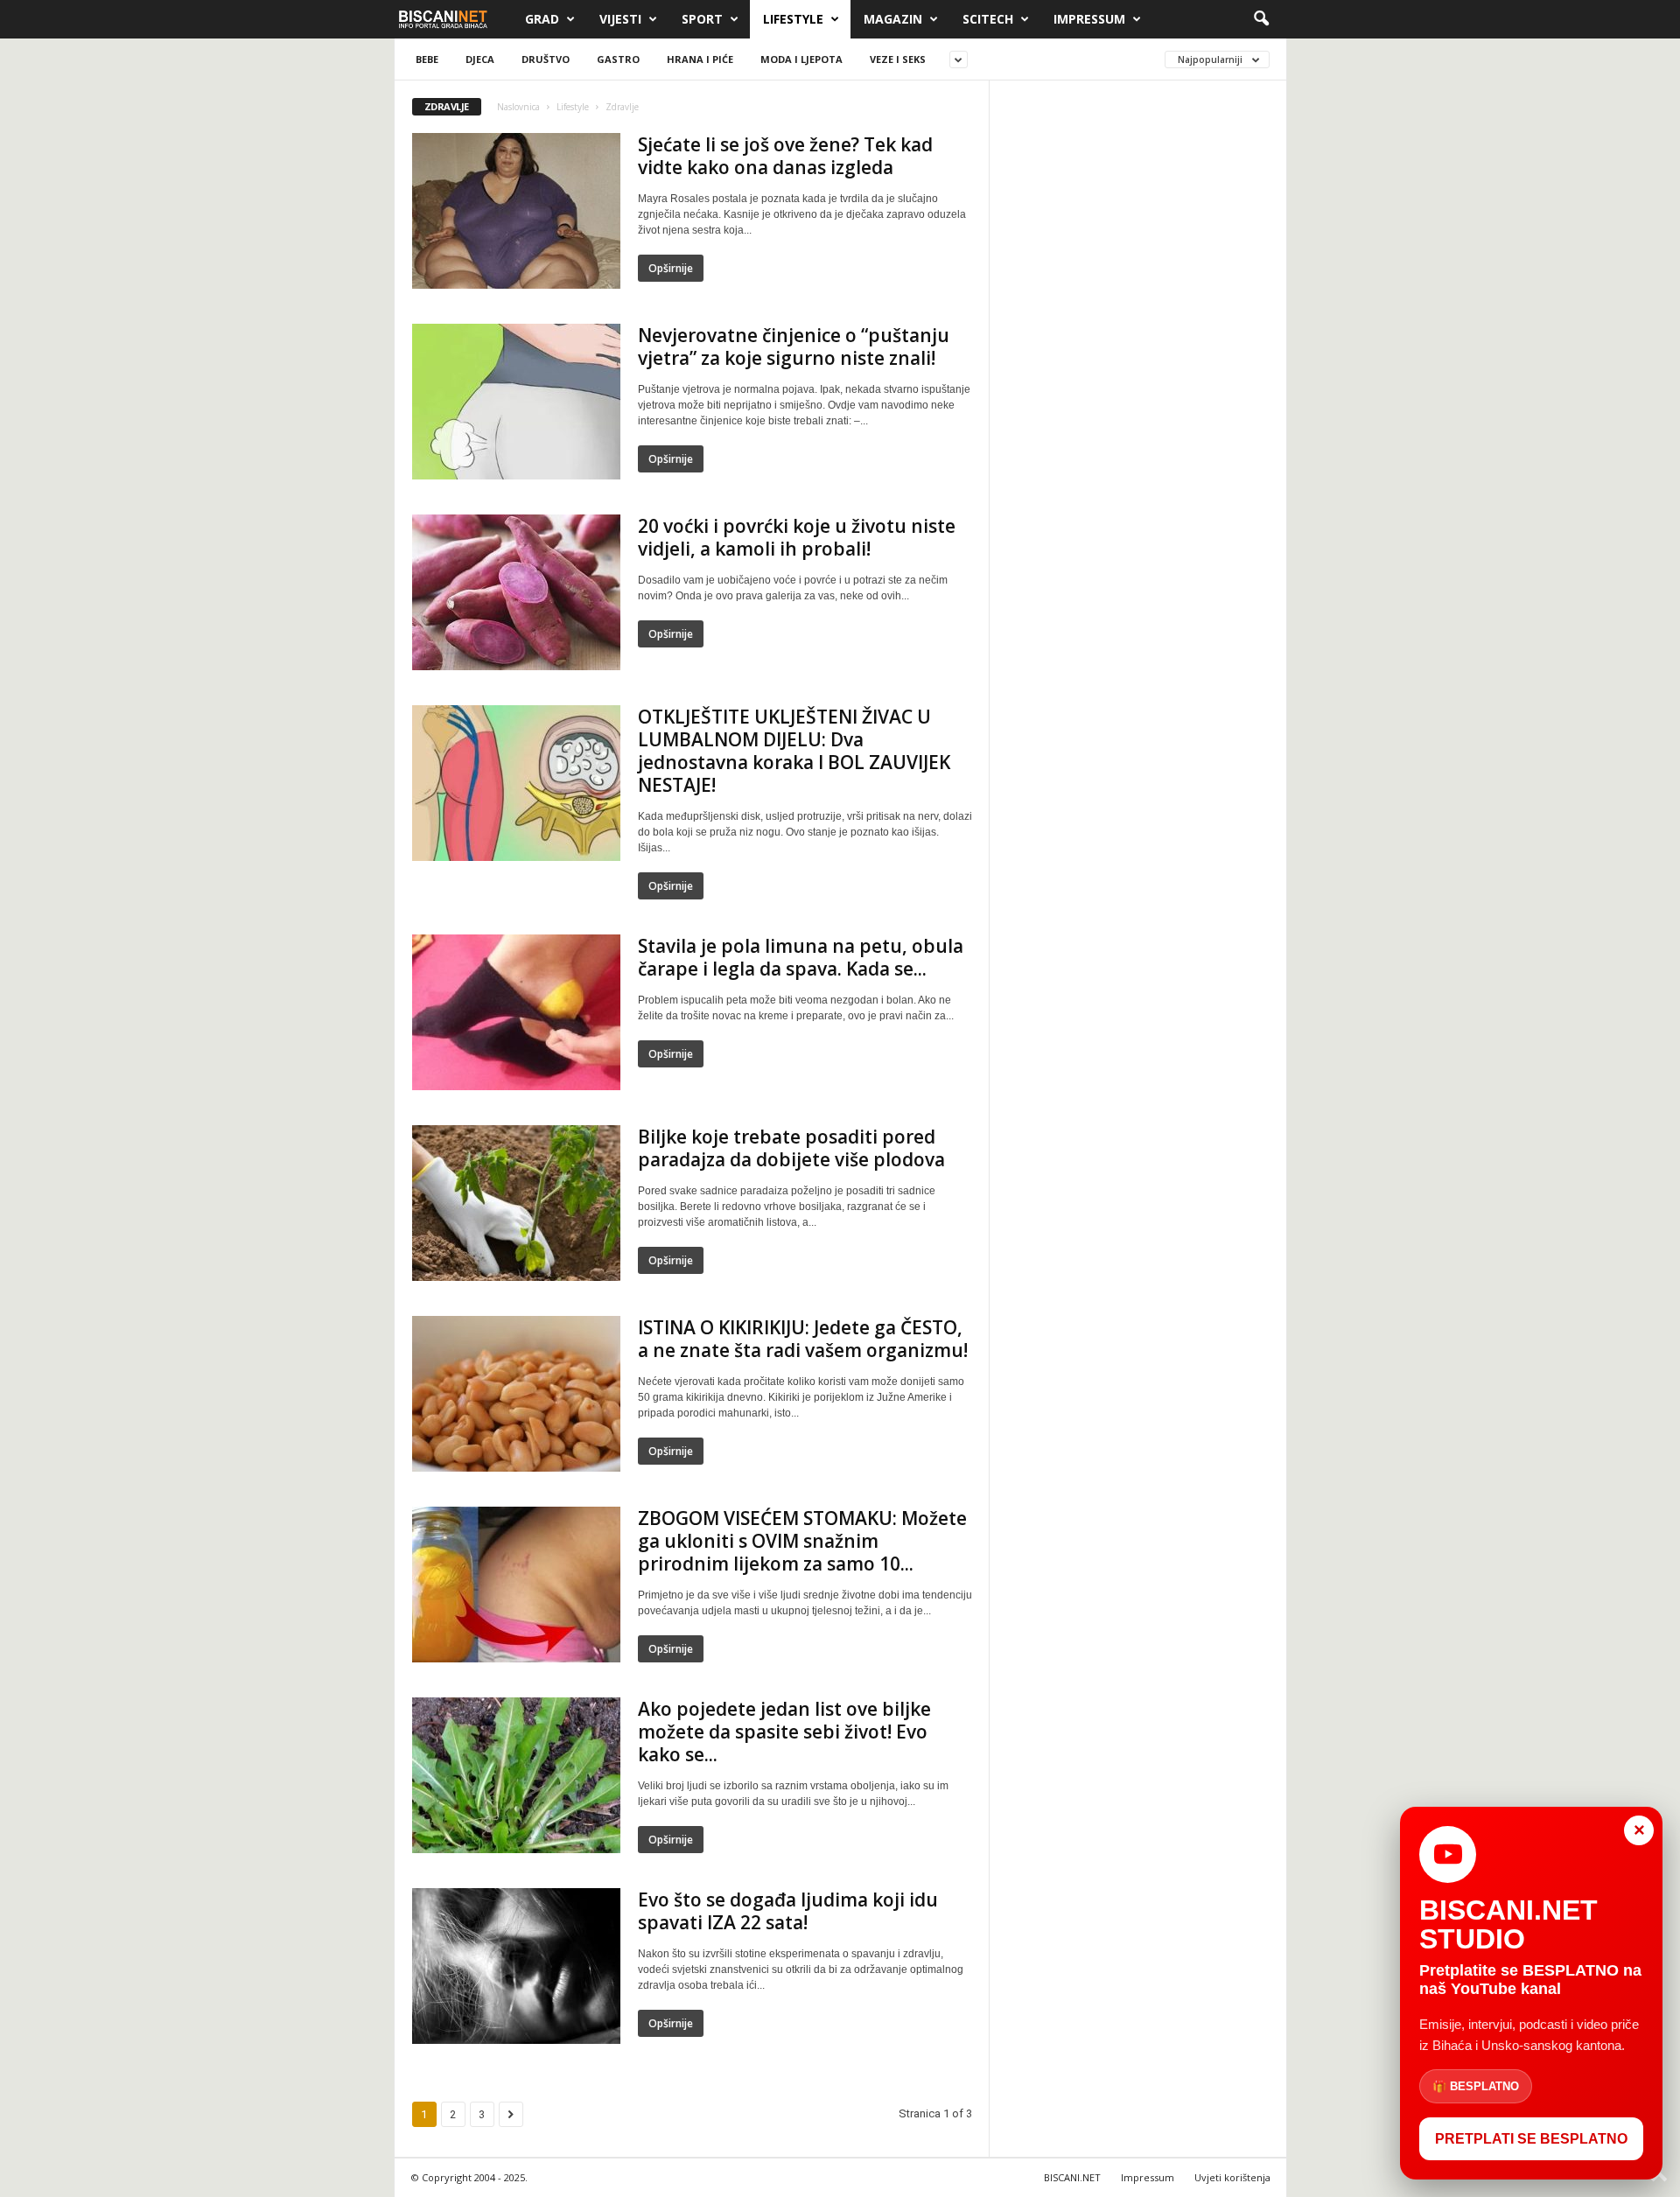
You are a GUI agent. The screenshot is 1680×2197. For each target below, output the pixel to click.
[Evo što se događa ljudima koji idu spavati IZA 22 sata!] (516, 1966)
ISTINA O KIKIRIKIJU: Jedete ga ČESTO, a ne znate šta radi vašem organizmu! (803, 1339)
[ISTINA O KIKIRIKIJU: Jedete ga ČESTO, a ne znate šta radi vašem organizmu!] (516, 1394)
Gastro (618, 59)
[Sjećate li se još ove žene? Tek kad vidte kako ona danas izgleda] (516, 211)
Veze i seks (898, 59)
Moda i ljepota (801, 59)
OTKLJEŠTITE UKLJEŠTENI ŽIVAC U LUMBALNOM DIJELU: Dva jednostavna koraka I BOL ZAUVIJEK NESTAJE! (794, 751)
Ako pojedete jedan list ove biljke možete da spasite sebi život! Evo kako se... (784, 1732)
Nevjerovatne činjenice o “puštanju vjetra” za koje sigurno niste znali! (794, 346)
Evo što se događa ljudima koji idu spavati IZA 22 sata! (788, 1911)
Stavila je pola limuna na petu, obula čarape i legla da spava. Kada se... (801, 957)
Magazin (893, 19)
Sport (702, 19)
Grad (542, 19)
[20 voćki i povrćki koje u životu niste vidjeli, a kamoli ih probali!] (516, 592)
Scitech (988, 19)
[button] (1261, 19)
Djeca (480, 59)
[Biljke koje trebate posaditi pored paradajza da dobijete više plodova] (516, 1203)
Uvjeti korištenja (1232, 2177)
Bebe (427, 59)
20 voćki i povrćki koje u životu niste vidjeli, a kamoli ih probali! (797, 537)
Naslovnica (518, 107)
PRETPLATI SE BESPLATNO (1531, 2139)
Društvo (546, 59)
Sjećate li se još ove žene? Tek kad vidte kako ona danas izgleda (785, 156)
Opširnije (671, 268)
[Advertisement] (1138, 361)
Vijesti (620, 19)
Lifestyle (793, 19)
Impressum (1089, 19)
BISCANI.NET (1072, 2177)
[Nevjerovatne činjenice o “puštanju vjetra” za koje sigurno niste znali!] (516, 402)
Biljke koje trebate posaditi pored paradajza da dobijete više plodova (791, 1148)
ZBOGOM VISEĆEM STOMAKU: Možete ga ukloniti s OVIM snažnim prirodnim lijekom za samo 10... (802, 1541)
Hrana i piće (700, 59)
